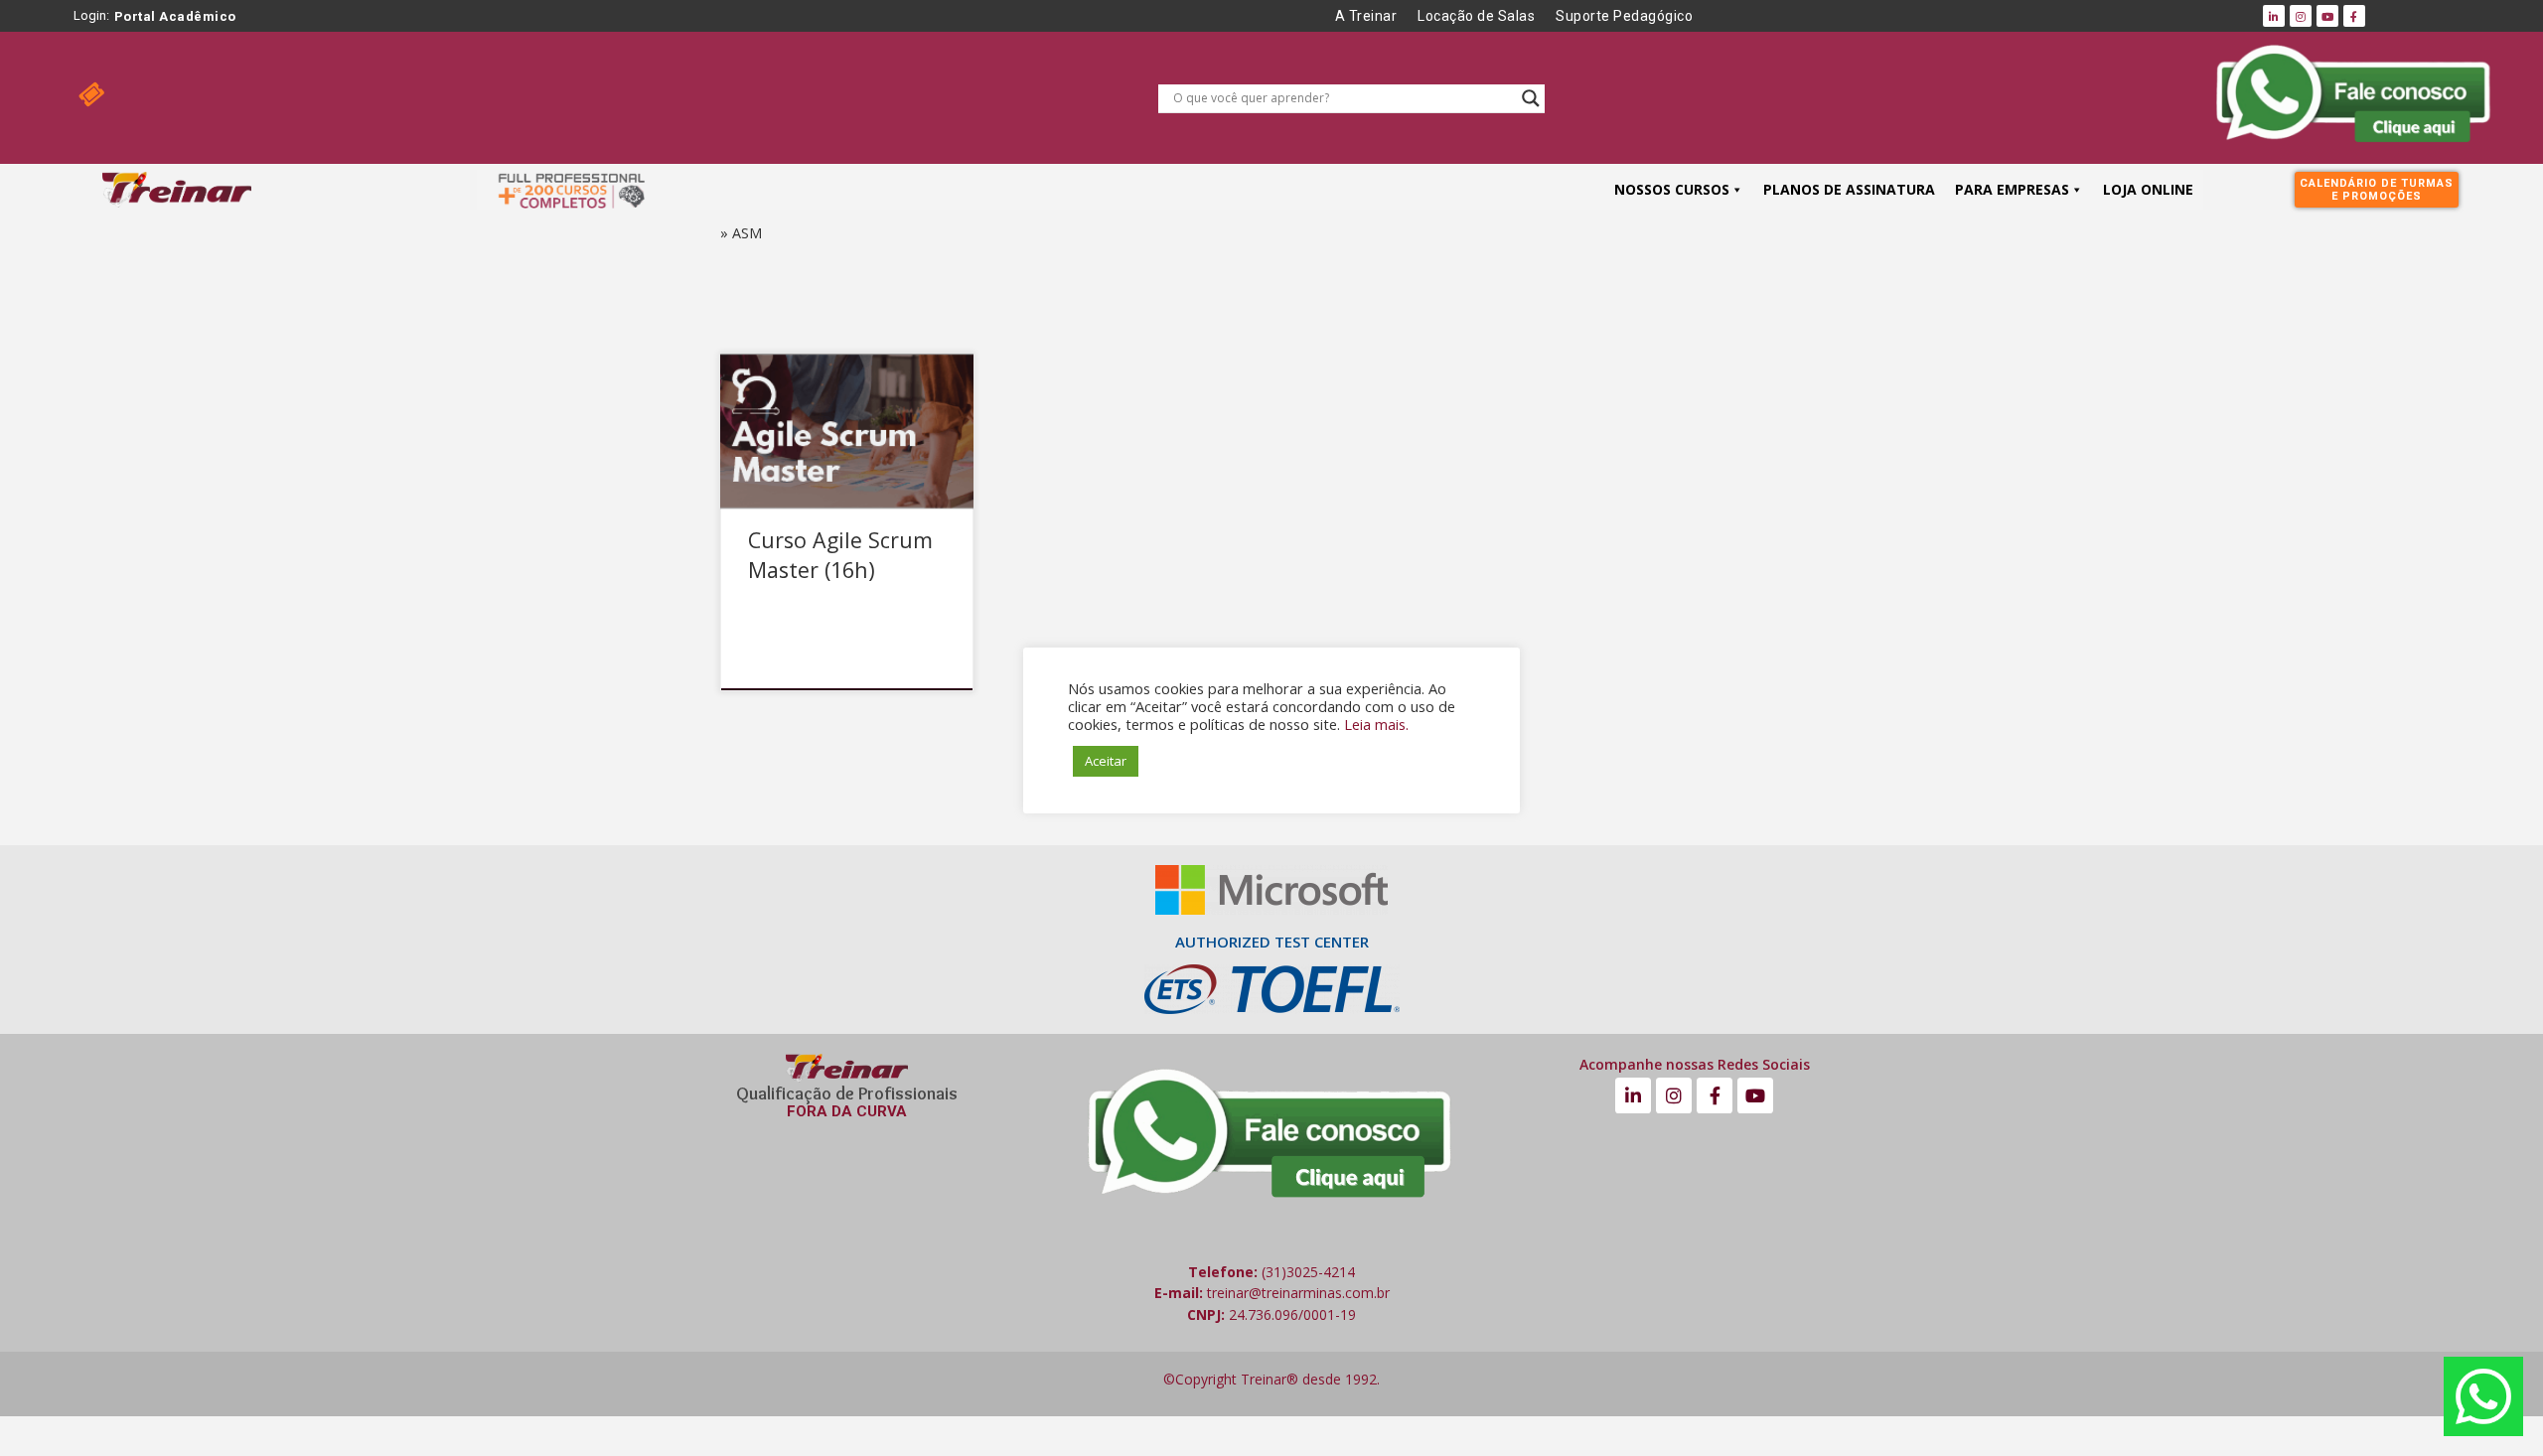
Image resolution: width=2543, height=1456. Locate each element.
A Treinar (1366, 16)
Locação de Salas (1476, 16)
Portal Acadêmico (175, 16)
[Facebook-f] (2354, 16)
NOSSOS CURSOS (1672, 189)
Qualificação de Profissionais (847, 1093)
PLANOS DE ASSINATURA (1849, 189)
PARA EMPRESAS (2012, 189)
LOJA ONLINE (2148, 189)
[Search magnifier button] (1531, 98)
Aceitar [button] (1106, 761)
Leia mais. (1376, 724)
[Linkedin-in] (2274, 16)
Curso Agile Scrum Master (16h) (840, 555)
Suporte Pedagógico (1624, 16)
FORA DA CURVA (847, 1111)
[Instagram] (2301, 16)
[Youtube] (2327, 16)
